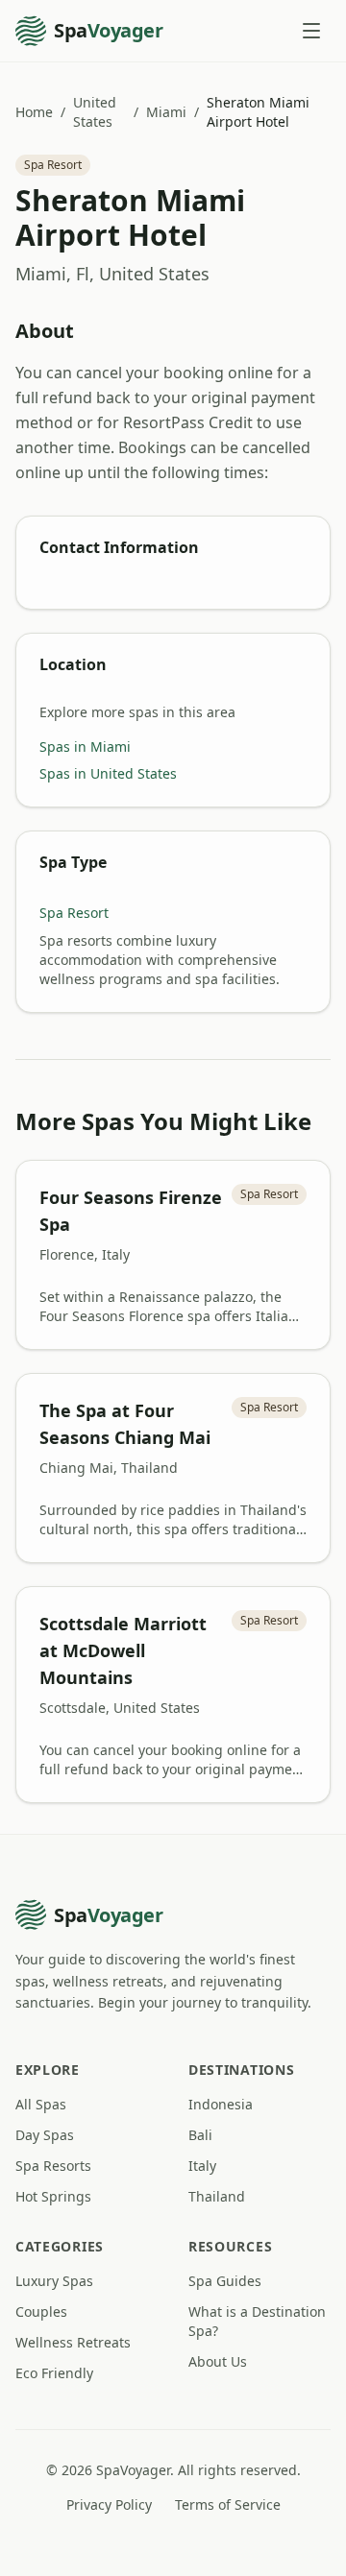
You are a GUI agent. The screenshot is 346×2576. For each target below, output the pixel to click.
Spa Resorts (53, 2166)
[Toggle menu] (311, 31)
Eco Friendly (54, 2373)
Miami (166, 112)
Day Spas (45, 2135)
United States (95, 112)
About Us (218, 2361)
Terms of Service (228, 2504)
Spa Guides (225, 2281)
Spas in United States (108, 773)
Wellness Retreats (73, 2342)
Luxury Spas (54, 2281)
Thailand (217, 2196)
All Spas (41, 2104)
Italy (202, 2166)
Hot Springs (53, 2196)
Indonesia (221, 2104)
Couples (41, 2311)
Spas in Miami (85, 746)
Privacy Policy (109, 2504)
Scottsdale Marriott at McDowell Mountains (123, 1650)
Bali (200, 2135)
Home (34, 112)
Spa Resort (74, 913)
